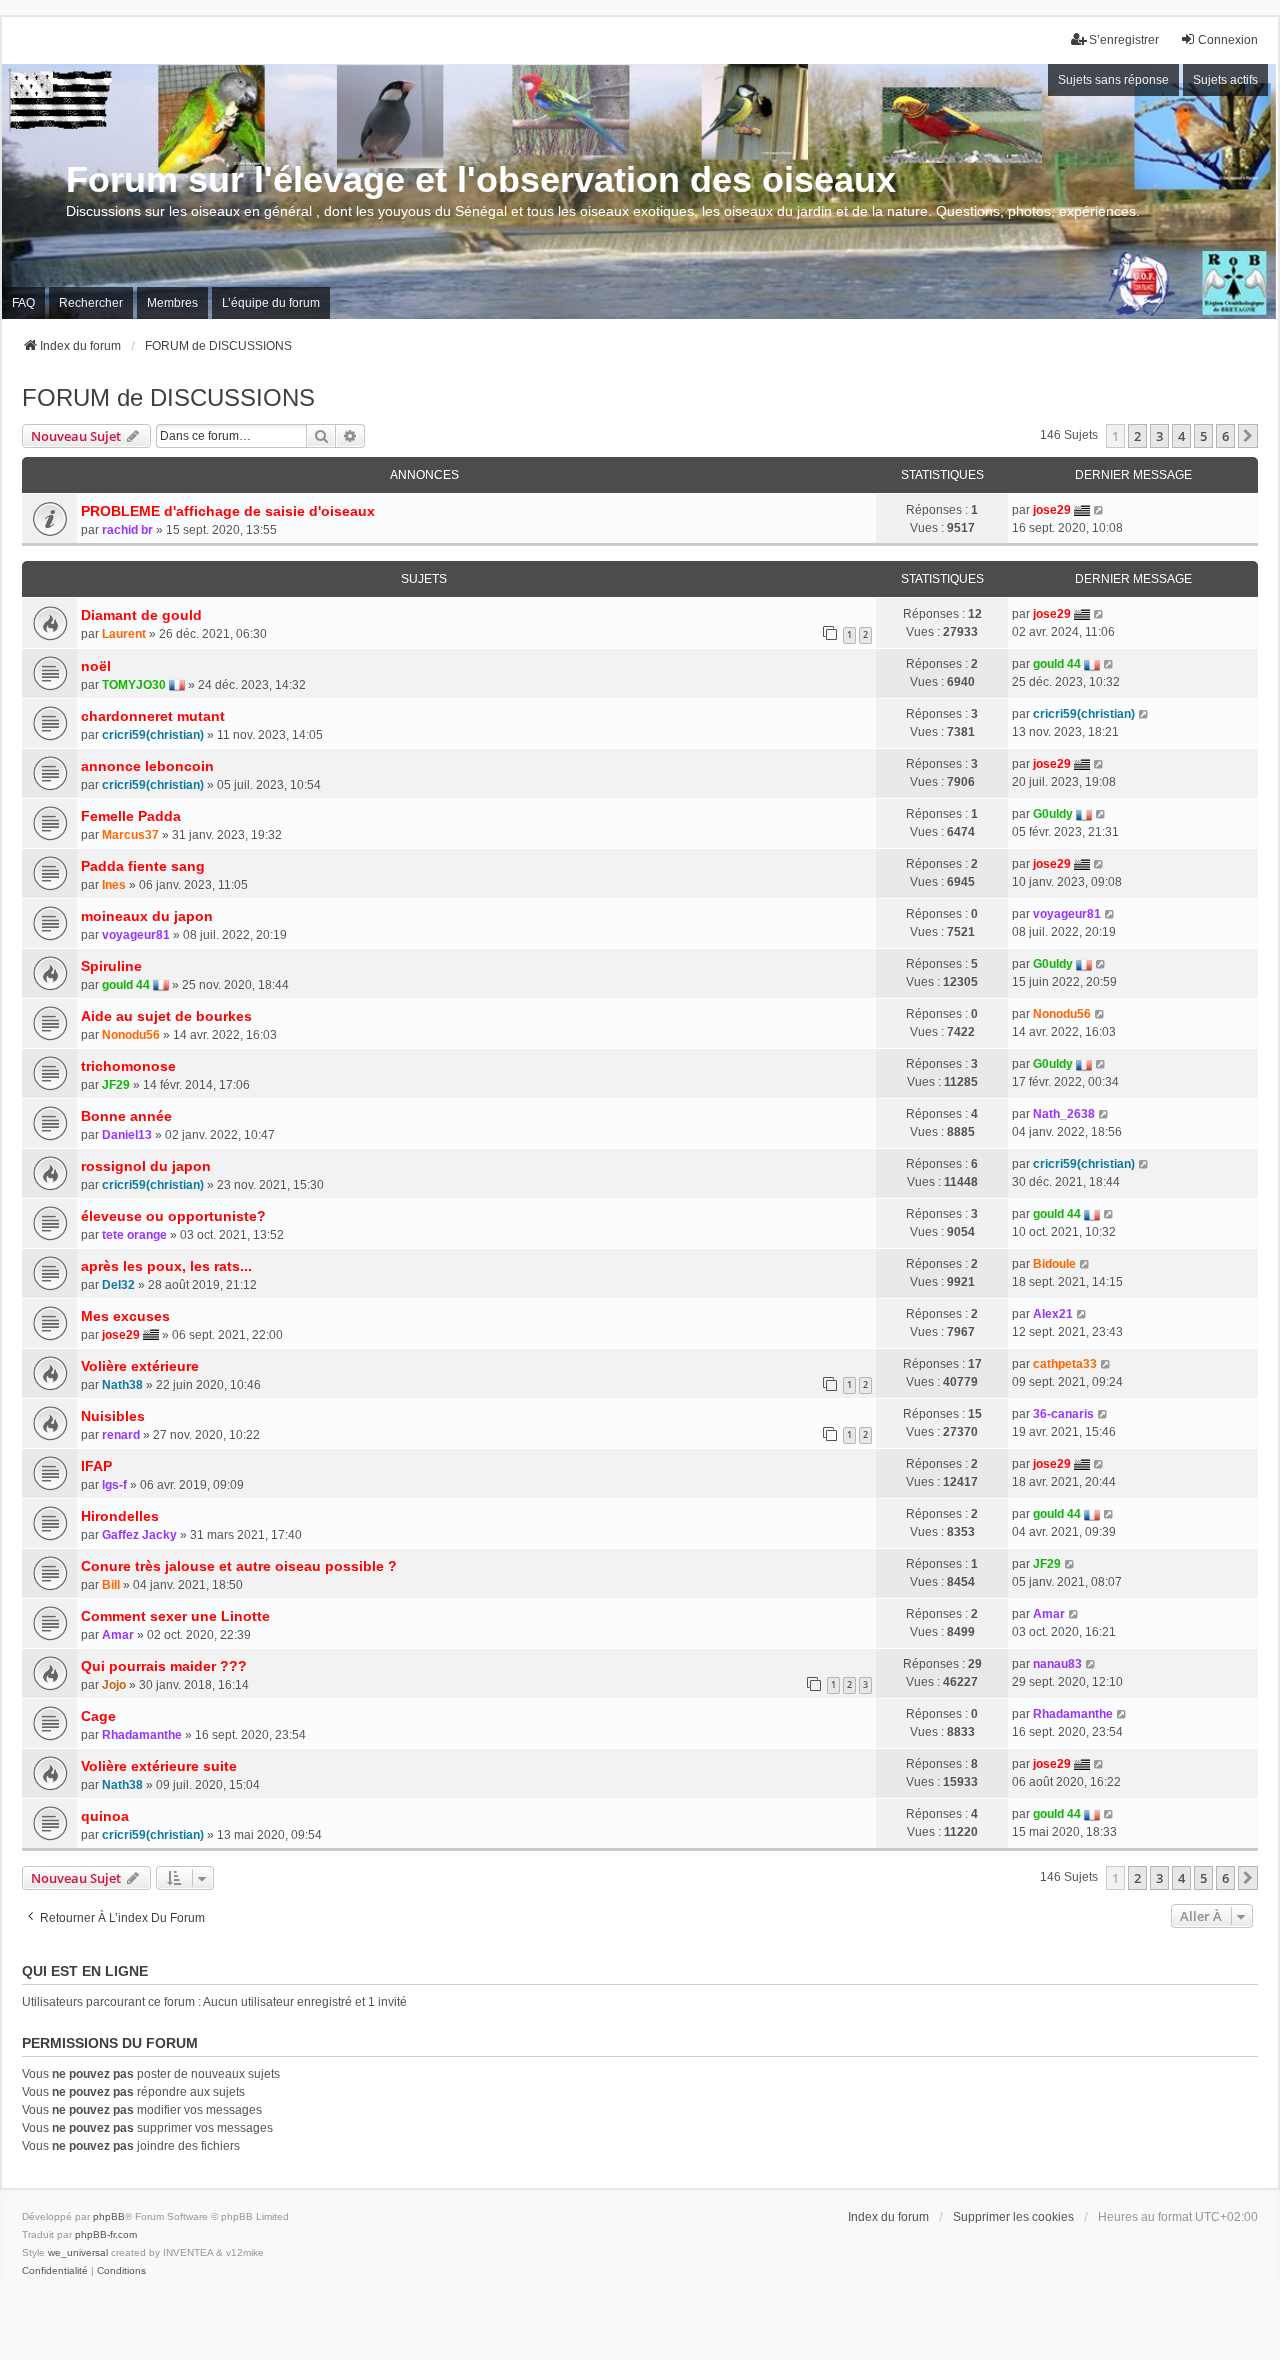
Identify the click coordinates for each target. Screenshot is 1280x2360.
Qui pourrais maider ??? (164, 1666)
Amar (118, 1635)
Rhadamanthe (142, 1735)
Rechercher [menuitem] (91, 303)
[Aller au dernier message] (1099, 510)
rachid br (127, 530)
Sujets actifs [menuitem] (1225, 80)
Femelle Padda (131, 816)
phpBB (109, 2216)
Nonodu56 (131, 1035)
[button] (1248, 436)
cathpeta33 (1065, 1364)
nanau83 (1057, 1664)
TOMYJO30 (134, 685)
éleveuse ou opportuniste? (173, 1216)
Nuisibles (113, 1416)
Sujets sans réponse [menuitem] (1113, 80)
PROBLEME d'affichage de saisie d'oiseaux (228, 511)
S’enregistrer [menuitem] (1124, 40)
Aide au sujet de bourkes (166, 1016)
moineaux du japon (147, 916)
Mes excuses (125, 1316)
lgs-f (114, 1485)
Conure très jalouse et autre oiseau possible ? (239, 1566)
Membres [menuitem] (172, 303)
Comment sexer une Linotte (175, 1616)
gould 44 (1057, 664)
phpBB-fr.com (106, 2234)
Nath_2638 (1064, 1114)
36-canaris (1063, 1414)
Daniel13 (127, 1135)
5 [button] (1203, 436)
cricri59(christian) (153, 735)
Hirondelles (120, 1516)
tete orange (134, 1235)
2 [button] (1137, 436)
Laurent (124, 634)
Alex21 (1053, 1314)
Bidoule (1054, 1264)
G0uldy (1053, 814)
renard (121, 1435)
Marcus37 (130, 835)
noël (96, 666)
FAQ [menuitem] (23, 303)
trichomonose (128, 1066)
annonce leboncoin (147, 766)
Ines (114, 885)
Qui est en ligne (85, 1971)
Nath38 (122, 1385)
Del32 (118, 1285)
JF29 (116, 1085)
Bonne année (126, 1116)
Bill (111, 1585)
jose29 (1052, 510)
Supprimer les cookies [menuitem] (1013, 2217)
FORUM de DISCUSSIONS (168, 397)
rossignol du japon (146, 1166)
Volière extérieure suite (159, 1766)
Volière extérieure (140, 1366)
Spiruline (111, 966)
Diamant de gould (141, 615)
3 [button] (1159, 436)
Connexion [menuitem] (1228, 40)
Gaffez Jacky (139, 1535)
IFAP (96, 1466)
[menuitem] (55, 2271)
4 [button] (1181, 436)
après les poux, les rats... (166, 1266)
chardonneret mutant (153, 716)
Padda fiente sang (143, 866)
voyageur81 (136, 935)
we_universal (78, 2252)
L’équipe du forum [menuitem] (271, 303)
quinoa (105, 1816)
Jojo (114, 1685)
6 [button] (1225, 436)
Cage (98, 1716)
